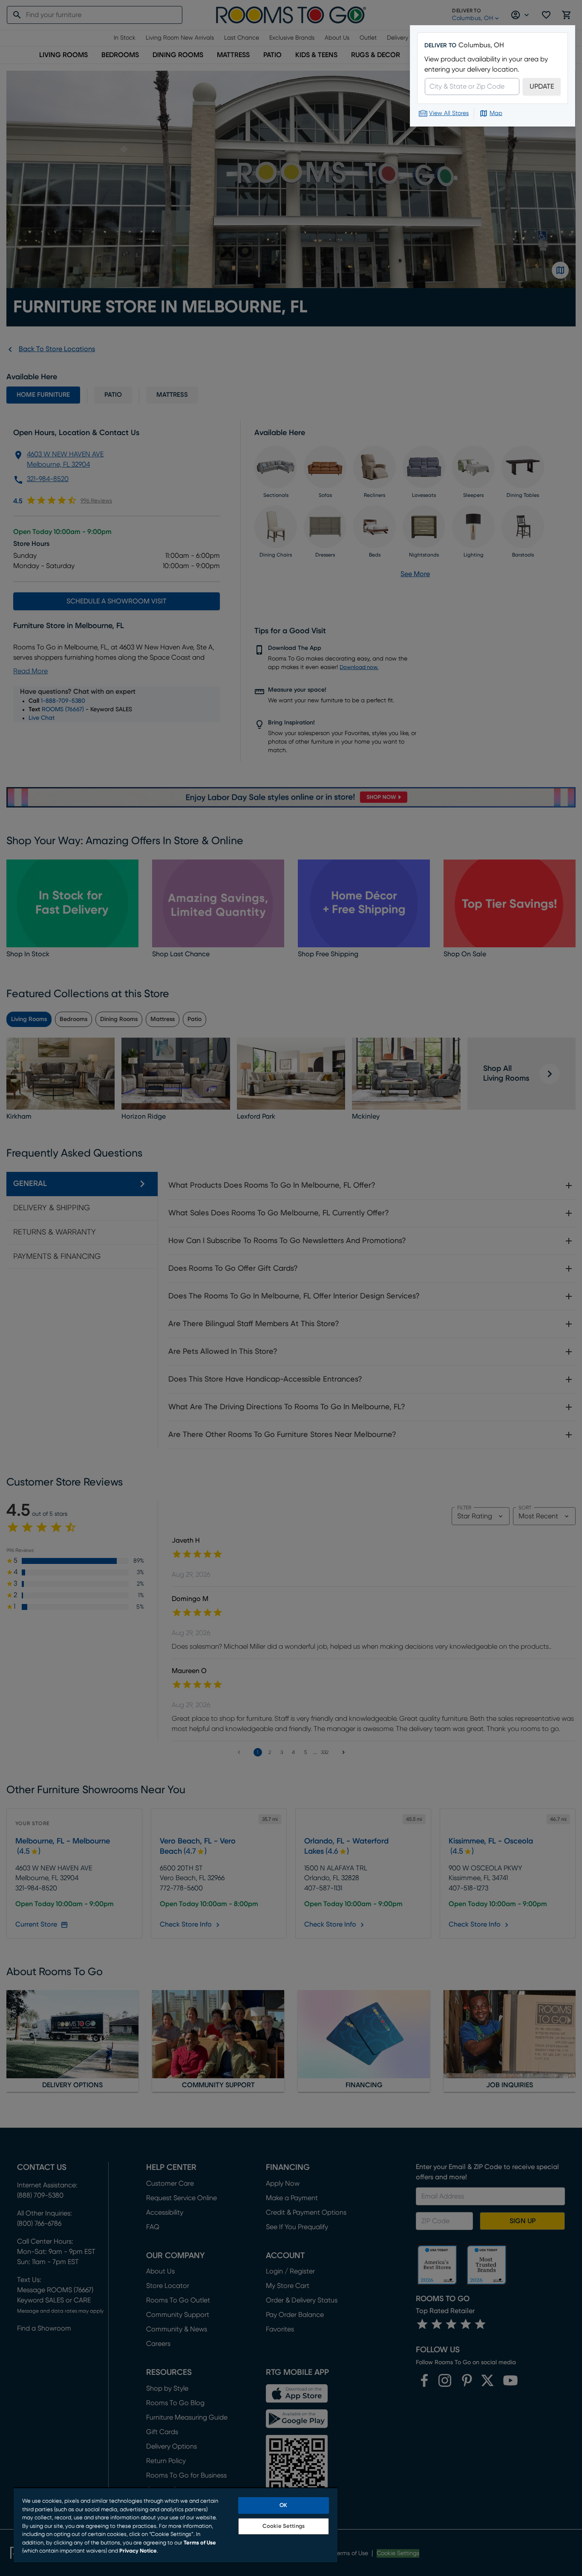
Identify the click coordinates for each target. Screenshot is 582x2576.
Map (496, 113)
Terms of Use (200, 2543)
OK (283, 2505)
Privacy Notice (138, 2551)
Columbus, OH (481, 45)
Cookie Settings (284, 2526)
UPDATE (542, 87)
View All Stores (449, 113)
